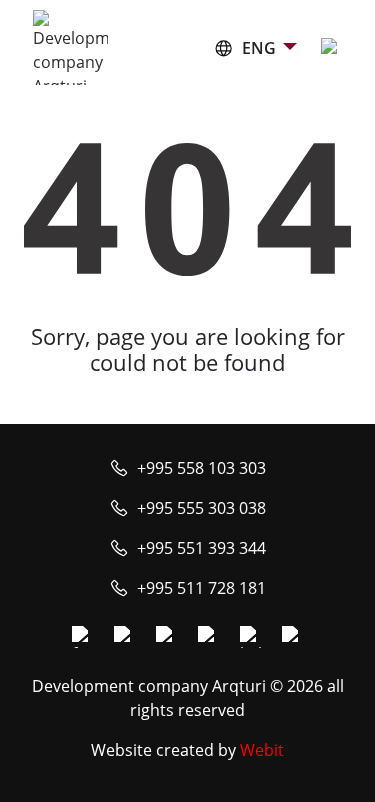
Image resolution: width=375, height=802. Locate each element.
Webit (262, 750)
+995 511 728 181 (201, 588)
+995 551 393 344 (201, 548)
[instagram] (125, 637)
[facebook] (83, 637)
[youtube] (167, 637)
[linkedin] (251, 637)
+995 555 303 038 (201, 508)
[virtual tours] (209, 637)
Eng (259, 48)
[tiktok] (293, 637)
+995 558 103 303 (201, 468)
